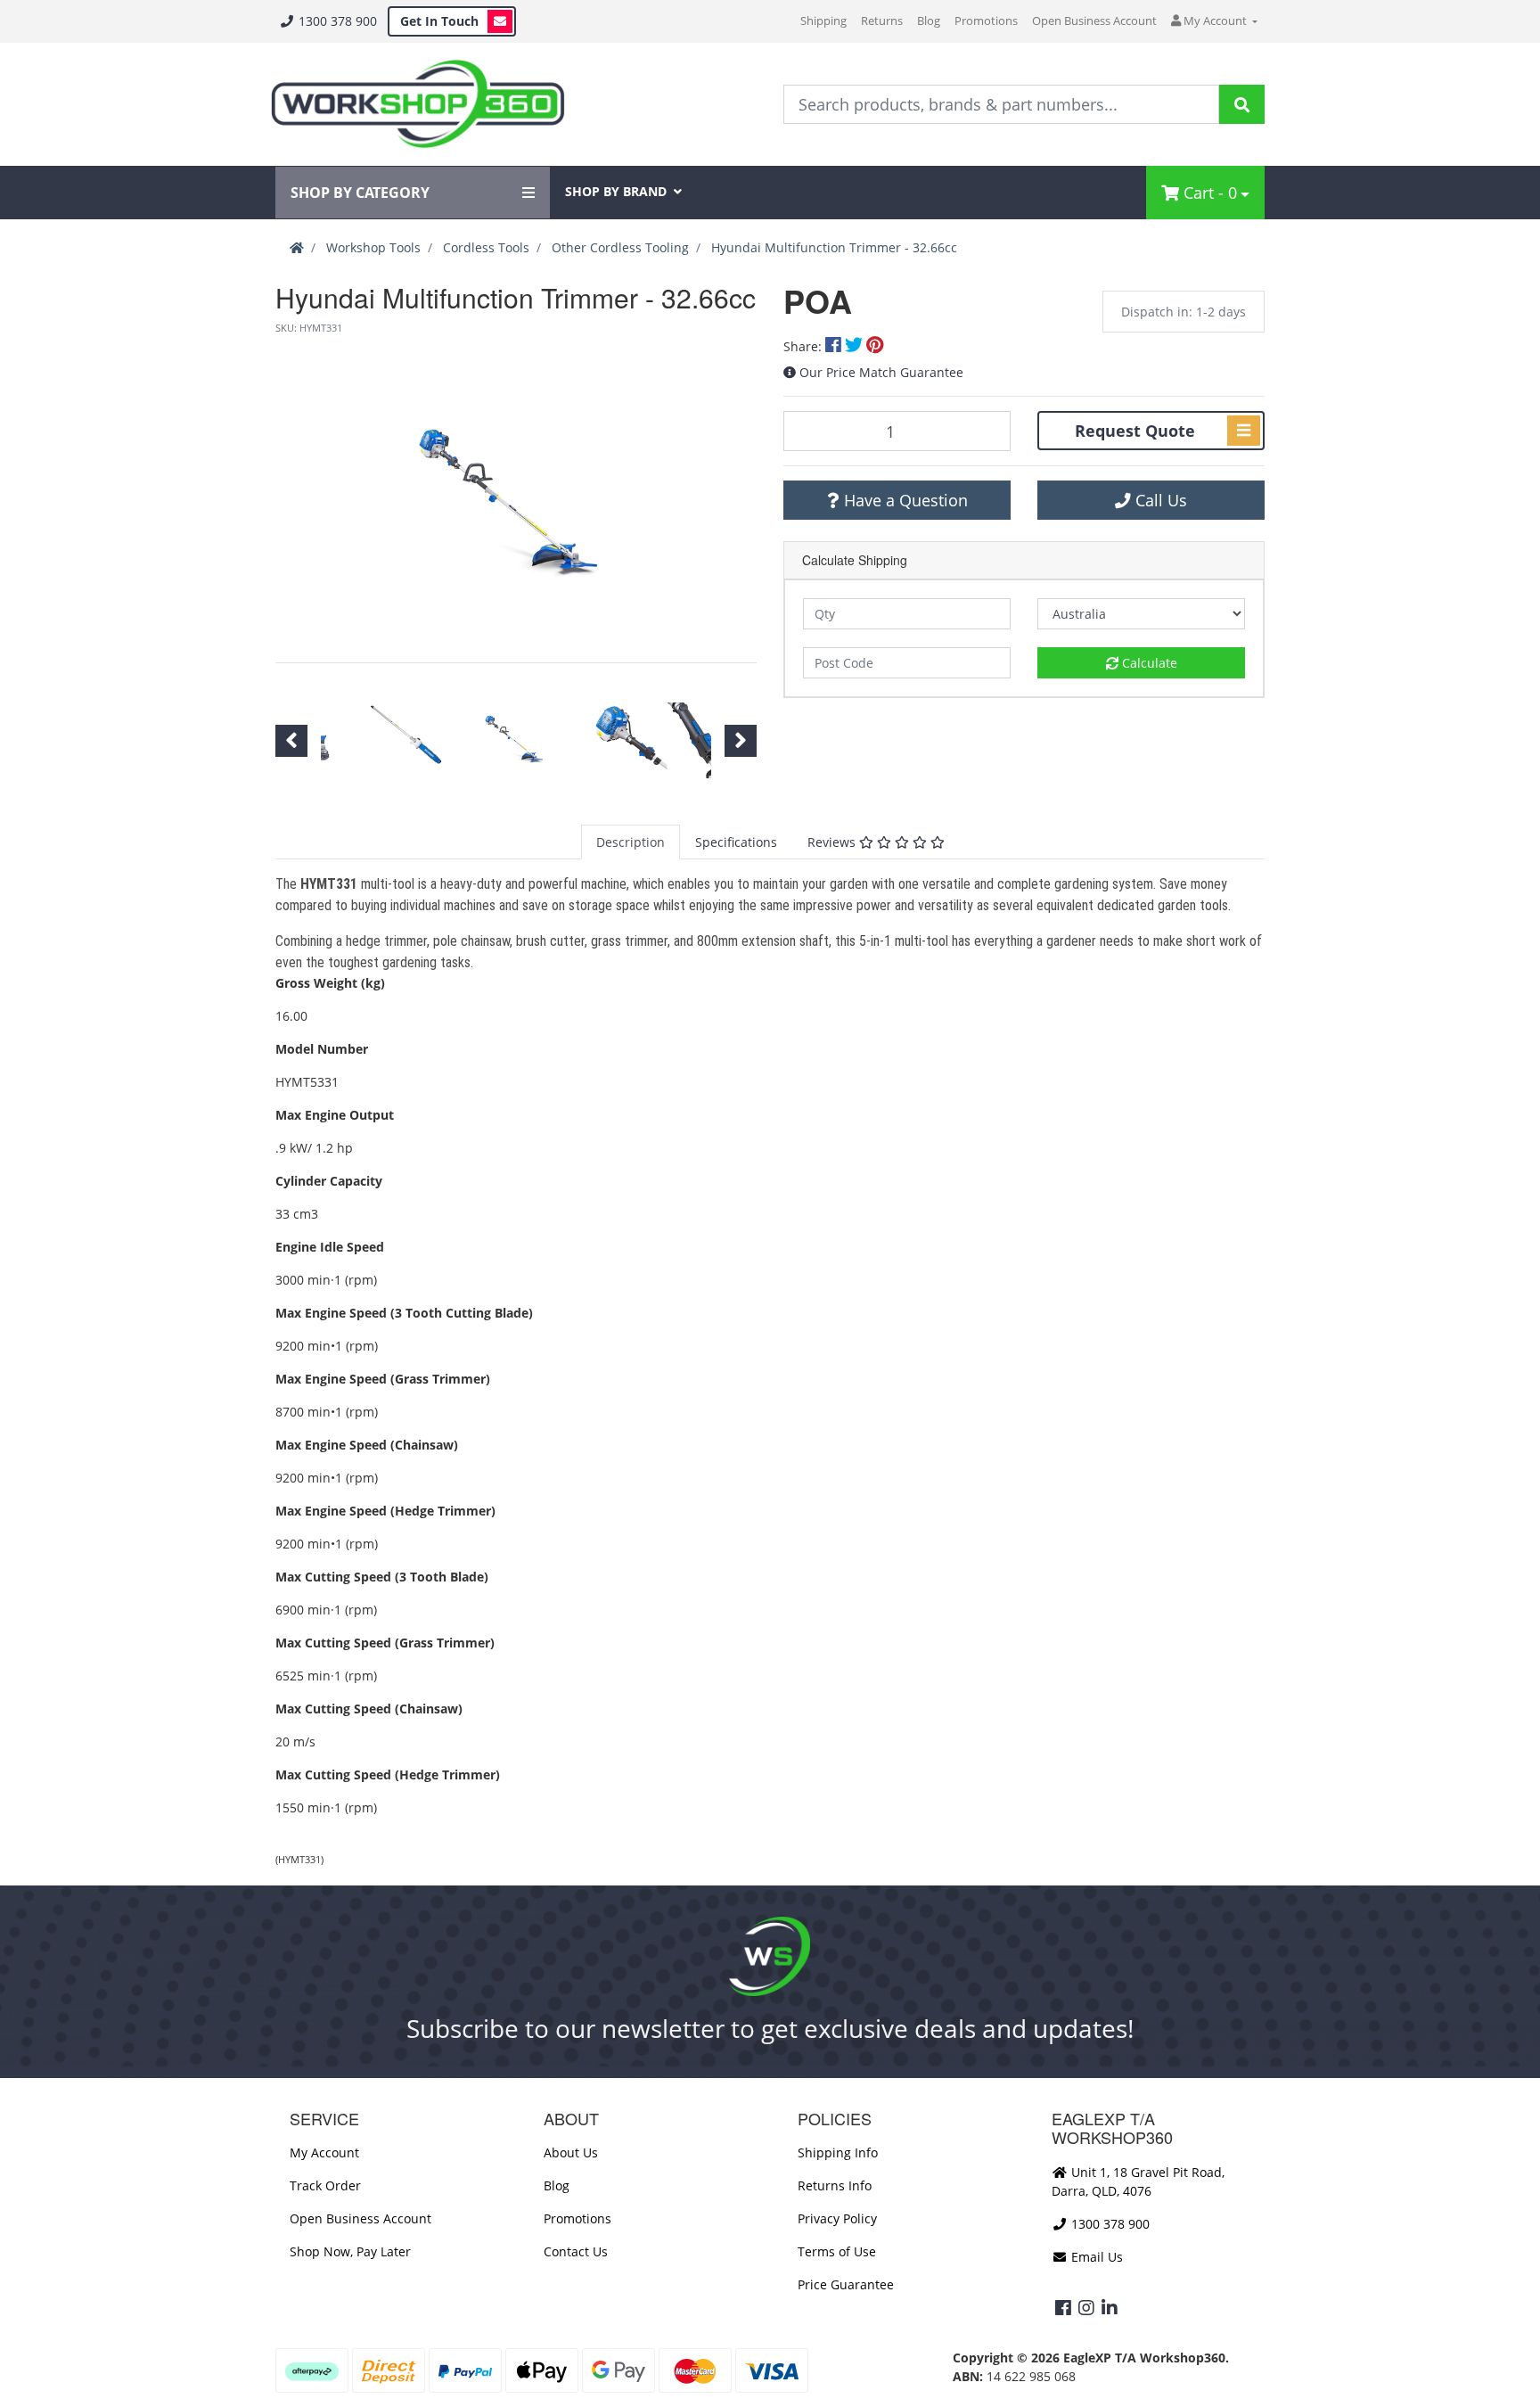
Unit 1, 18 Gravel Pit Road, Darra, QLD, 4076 (1138, 2181)
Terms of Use (837, 2251)
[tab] (631, 842)
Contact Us (576, 2251)
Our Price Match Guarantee (881, 372)
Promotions (986, 21)
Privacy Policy (837, 2218)
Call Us (1159, 500)
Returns (882, 21)
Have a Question (904, 500)
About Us (571, 2152)
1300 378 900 (336, 21)
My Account (324, 2152)
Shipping (823, 21)
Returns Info (835, 2185)
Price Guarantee (846, 2284)
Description (631, 842)
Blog (929, 21)
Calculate (1148, 663)
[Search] (1242, 104)
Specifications (736, 842)
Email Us (1095, 2257)
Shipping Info (838, 2152)
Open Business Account (1094, 21)
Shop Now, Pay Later (350, 2251)
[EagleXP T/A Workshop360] (418, 104)
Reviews (833, 842)
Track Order (325, 2185)
